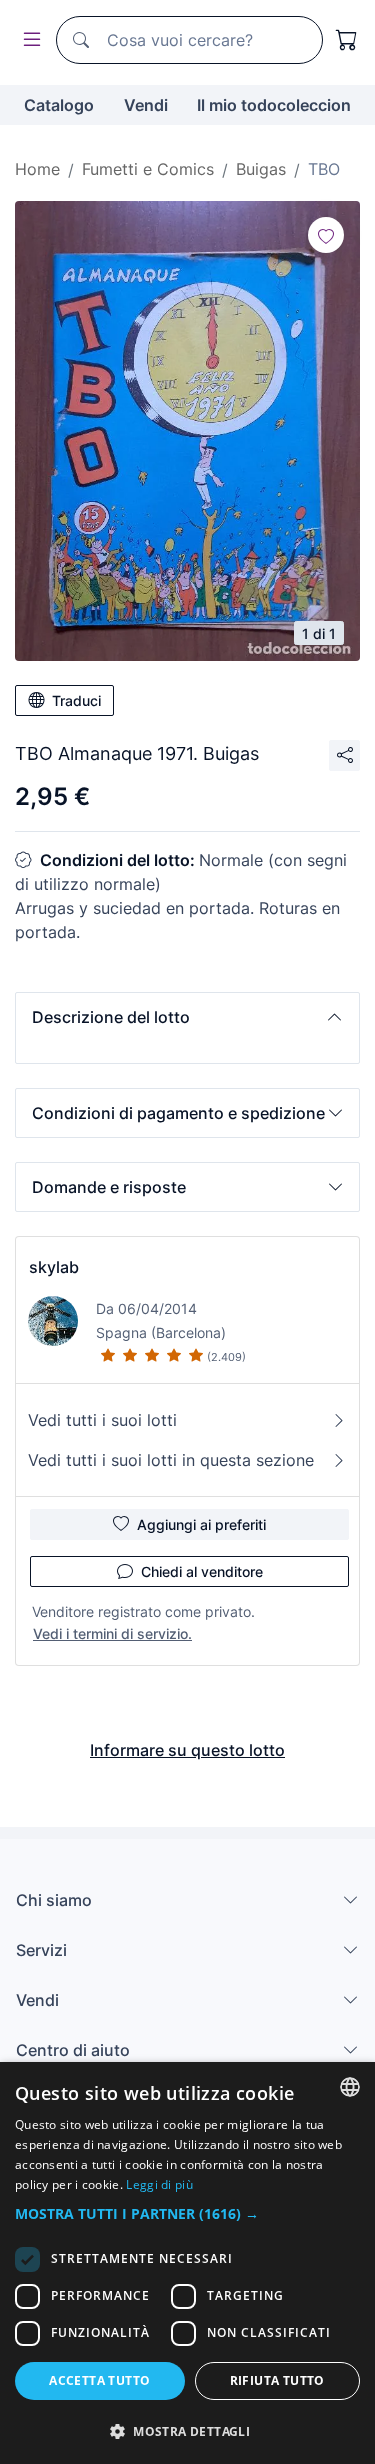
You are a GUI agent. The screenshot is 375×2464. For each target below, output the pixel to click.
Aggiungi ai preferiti (201, 1524)
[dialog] (187, 2263)
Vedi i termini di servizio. (112, 1633)
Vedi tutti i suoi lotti (102, 1420)
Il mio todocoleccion (274, 105)
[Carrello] (347, 40)
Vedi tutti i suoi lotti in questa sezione (171, 1460)
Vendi (146, 105)
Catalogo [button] (59, 105)
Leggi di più (159, 2184)
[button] (187, 1017)
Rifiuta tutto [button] (277, 2380)
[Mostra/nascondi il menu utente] (28, 40)
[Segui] (326, 235)
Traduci (76, 700)
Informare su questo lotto (187, 1750)
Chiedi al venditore (202, 1571)
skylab (54, 1267)
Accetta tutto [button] (99, 2380)
